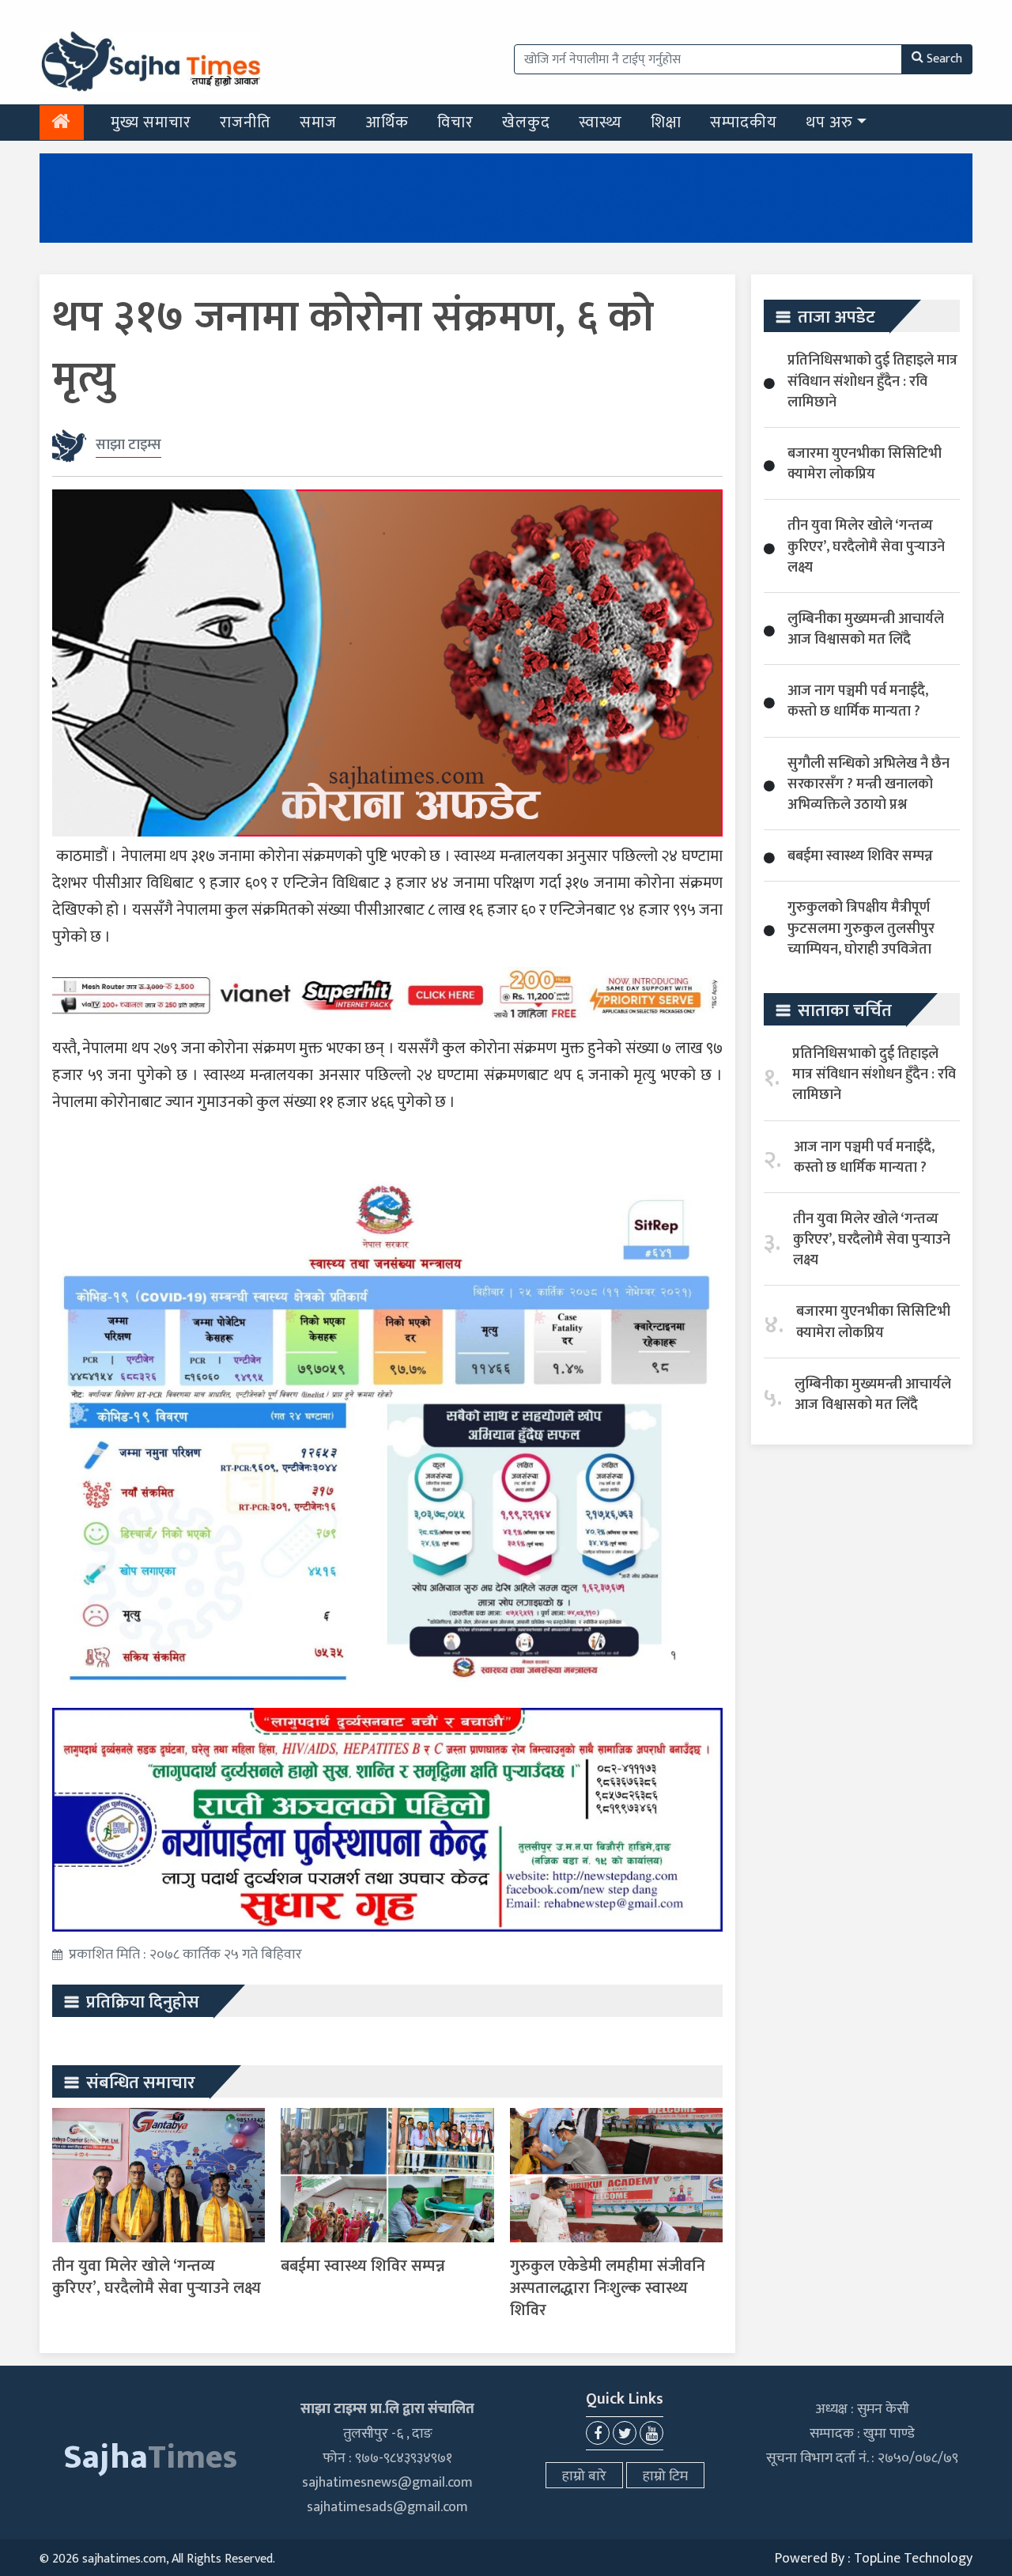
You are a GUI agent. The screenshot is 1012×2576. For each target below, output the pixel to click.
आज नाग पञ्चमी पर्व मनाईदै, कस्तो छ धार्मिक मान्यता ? (858, 701)
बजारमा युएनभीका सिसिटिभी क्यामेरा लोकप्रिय (865, 464)
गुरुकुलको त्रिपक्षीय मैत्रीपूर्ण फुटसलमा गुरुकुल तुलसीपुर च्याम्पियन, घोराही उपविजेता (861, 928)
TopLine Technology (913, 2559)
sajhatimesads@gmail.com (387, 2507)
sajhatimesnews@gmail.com (387, 2483)
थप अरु (829, 123)
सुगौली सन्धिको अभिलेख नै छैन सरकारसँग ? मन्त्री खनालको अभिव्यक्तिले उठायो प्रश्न (869, 784)
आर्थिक (387, 123)
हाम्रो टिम (665, 2476)
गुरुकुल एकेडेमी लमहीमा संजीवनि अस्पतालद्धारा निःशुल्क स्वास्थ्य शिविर (608, 2288)
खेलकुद (526, 123)
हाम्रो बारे (584, 2476)
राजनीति (245, 123)
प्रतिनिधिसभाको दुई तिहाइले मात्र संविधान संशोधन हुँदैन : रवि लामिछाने (872, 381)
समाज (318, 123)
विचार (455, 123)
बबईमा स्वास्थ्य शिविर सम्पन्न (363, 2266)
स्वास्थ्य (600, 123)
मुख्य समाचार (151, 123)
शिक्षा (666, 123)
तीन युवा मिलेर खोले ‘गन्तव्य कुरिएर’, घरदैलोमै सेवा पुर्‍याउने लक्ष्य (157, 2277)
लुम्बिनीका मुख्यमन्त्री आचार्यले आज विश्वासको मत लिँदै (866, 629)
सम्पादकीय (744, 123)
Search (944, 59)
